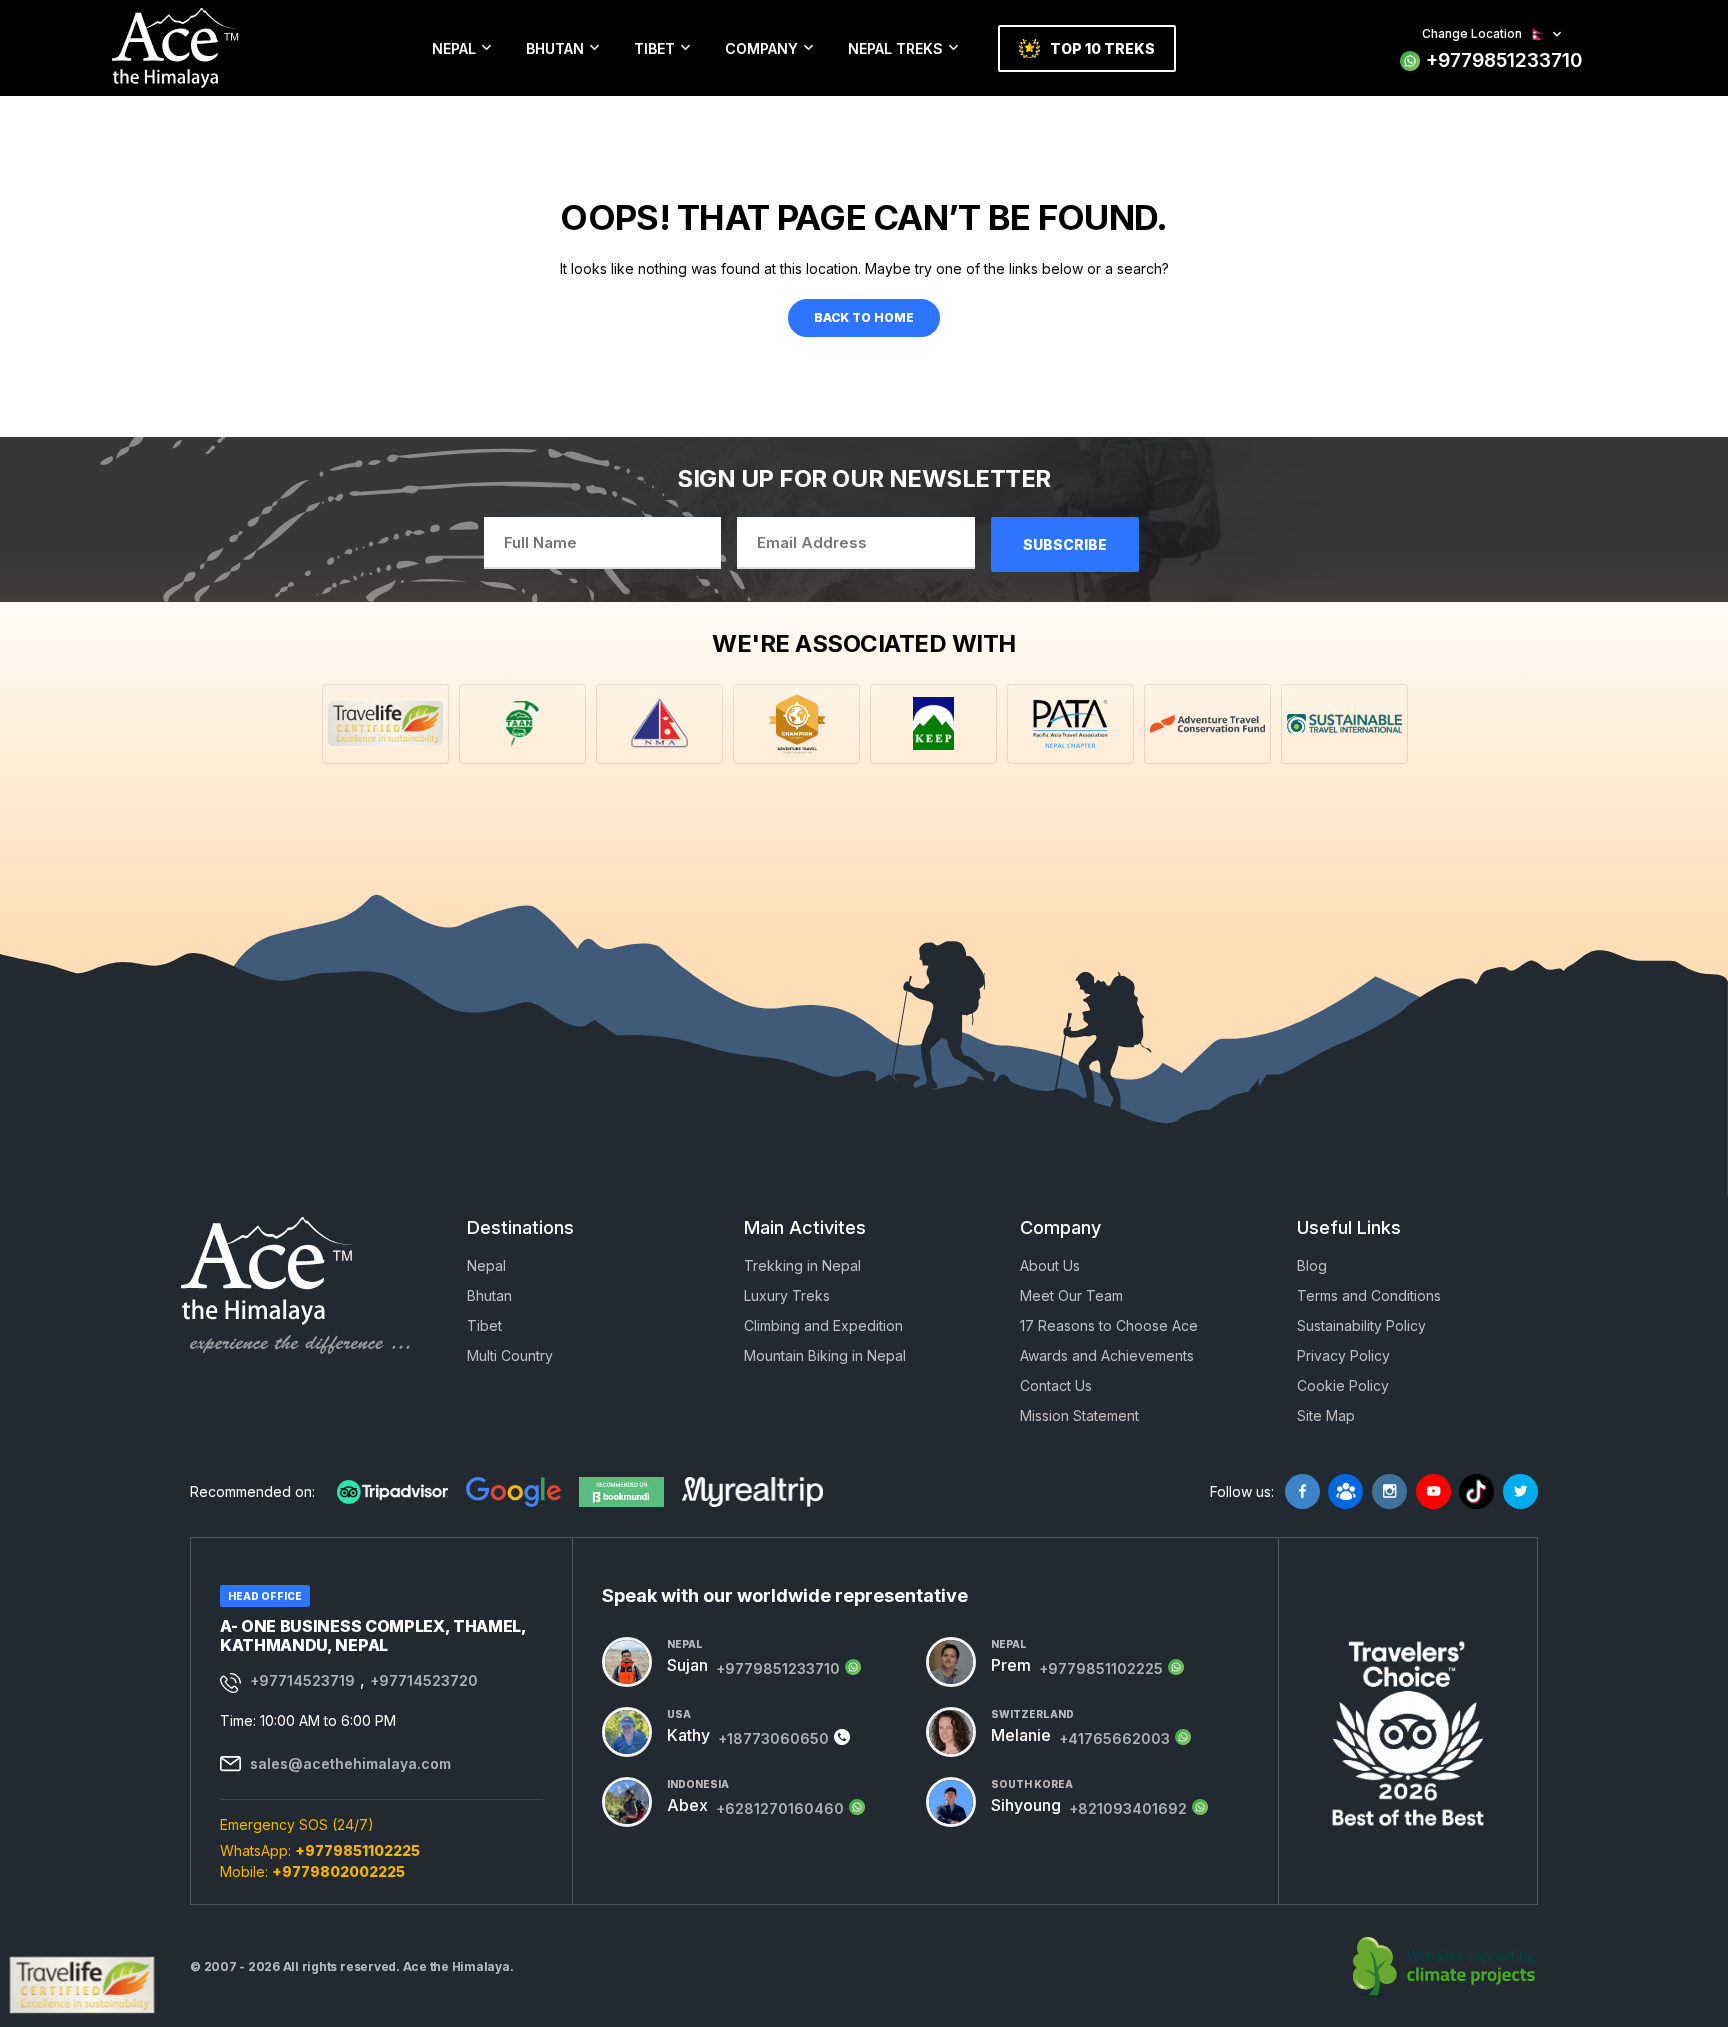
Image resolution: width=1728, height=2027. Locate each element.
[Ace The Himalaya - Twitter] (1520, 1491)
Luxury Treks (787, 1295)
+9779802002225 (338, 1871)
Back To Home (864, 317)
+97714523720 (424, 1680)
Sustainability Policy (1361, 1325)
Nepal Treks (895, 48)
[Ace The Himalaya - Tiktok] (1476, 1491)
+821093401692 (1128, 1808)
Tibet (654, 48)
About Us (1050, 1265)
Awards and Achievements (1107, 1355)
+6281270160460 (780, 1808)
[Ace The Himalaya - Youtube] (1433, 1491)
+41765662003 (1114, 1738)
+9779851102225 (357, 1850)
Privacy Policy (1343, 1355)
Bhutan (555, 48)
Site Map (1326, 1415)
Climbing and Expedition (823, 1325)
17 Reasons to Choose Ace (1109, 1325)
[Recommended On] (392, 1492)
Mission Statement (1079, 1415)
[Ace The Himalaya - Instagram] (1389, 1491)
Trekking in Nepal (802, 1265)
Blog (1312, 1265)
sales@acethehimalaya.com (350, 1763)
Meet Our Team (1071, 1295)
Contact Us (1056, 1385)
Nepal (454, 48)
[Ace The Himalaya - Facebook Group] (1345, 1491)
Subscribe (1065, 544)
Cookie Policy (1343, 1385)
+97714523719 (302, 1680)
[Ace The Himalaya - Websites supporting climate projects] (1445, 1967)
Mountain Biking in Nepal (825, 1355)
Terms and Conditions (1369, 1295)
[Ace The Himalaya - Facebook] (1302, 1491)
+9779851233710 (1504, 60)
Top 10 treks (1102, 48)
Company (761, 48)
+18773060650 (773, 1738)
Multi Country (510, 1355)
